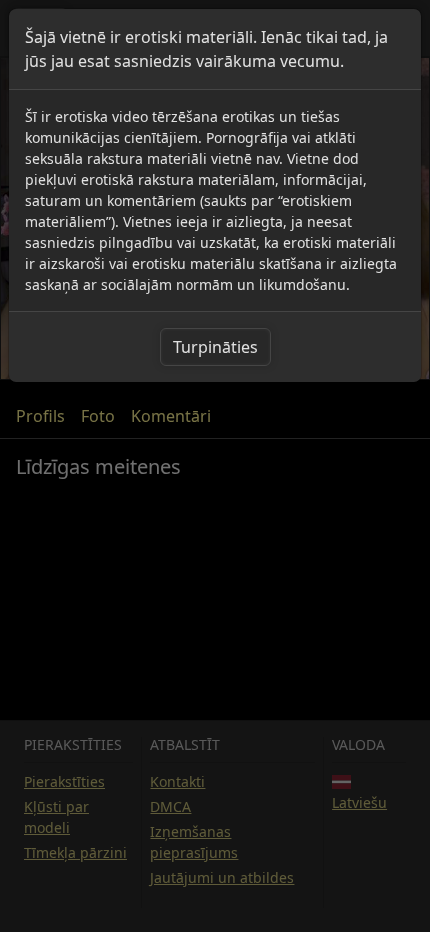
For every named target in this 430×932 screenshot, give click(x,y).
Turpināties (215, 347)
